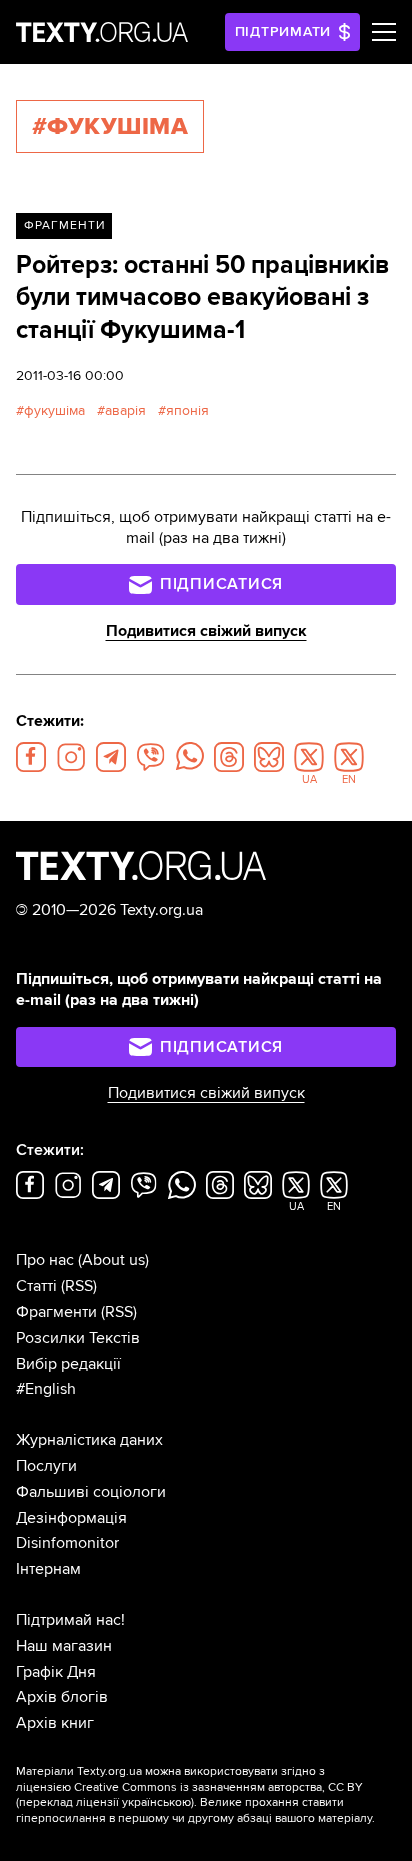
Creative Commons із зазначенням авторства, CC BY (218, 1787)
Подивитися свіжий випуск (206, 631)
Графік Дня (56, 1672)
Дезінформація (71, 1518)
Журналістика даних (89, 1440)
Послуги (46, 1466)
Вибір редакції (68, 1364)
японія (187, 410)
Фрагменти (64, 225)
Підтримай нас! (70, 1620)
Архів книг (55, 1723)
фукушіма (54, 410)
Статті (36, 1286)
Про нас (45, 1260)
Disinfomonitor (67, 1543)
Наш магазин (64, 1646)
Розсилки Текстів (78, 1338)
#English (46, 1389)
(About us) (113, 1260)
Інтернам (48, 1569)
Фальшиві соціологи (91, 1492)
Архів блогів (62, 1697)
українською (156, 1802)
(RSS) (79, 1286)
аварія (125, 410)
